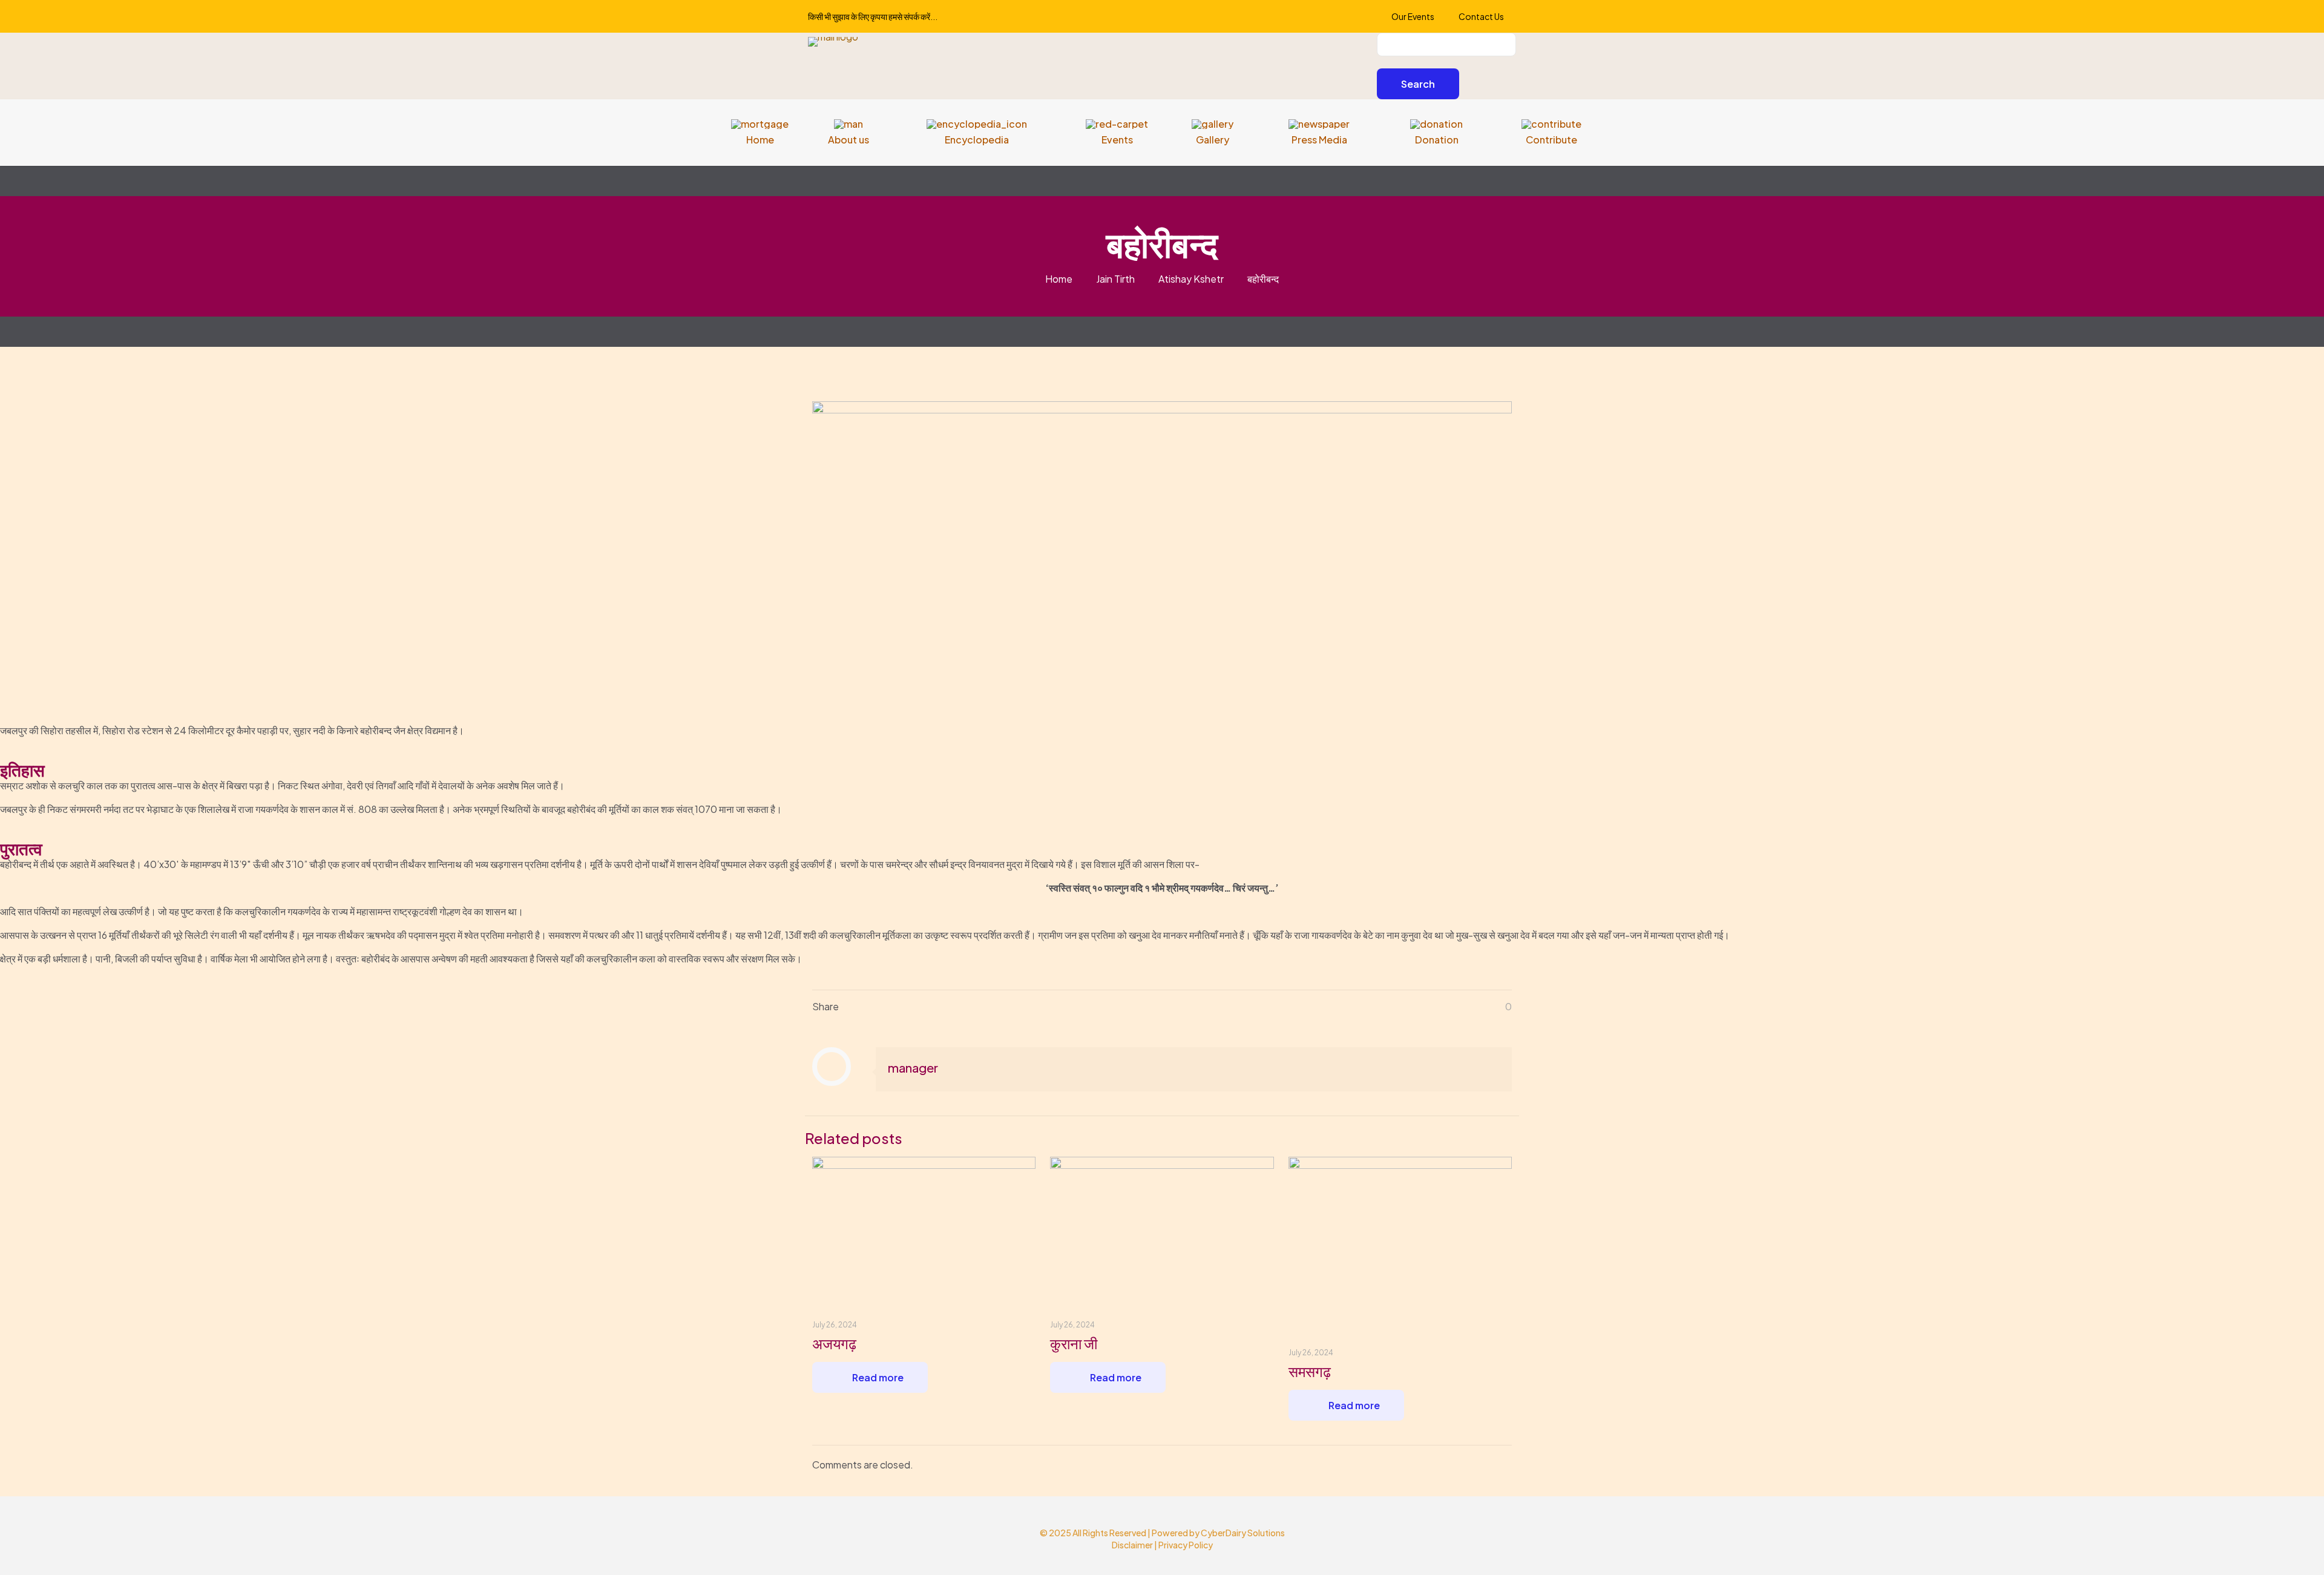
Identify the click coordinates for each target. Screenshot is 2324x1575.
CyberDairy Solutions (1243, 1533)
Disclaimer (1132, 1545)
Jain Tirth (1115, 279)
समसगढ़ (1310, 1371)
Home (1059, 279)
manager (913, 1067)
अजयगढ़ (834, 1343)
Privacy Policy (1186, 1545)
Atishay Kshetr (1191, 279)
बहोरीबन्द (1263, 279)
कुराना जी (1074, 1343)
